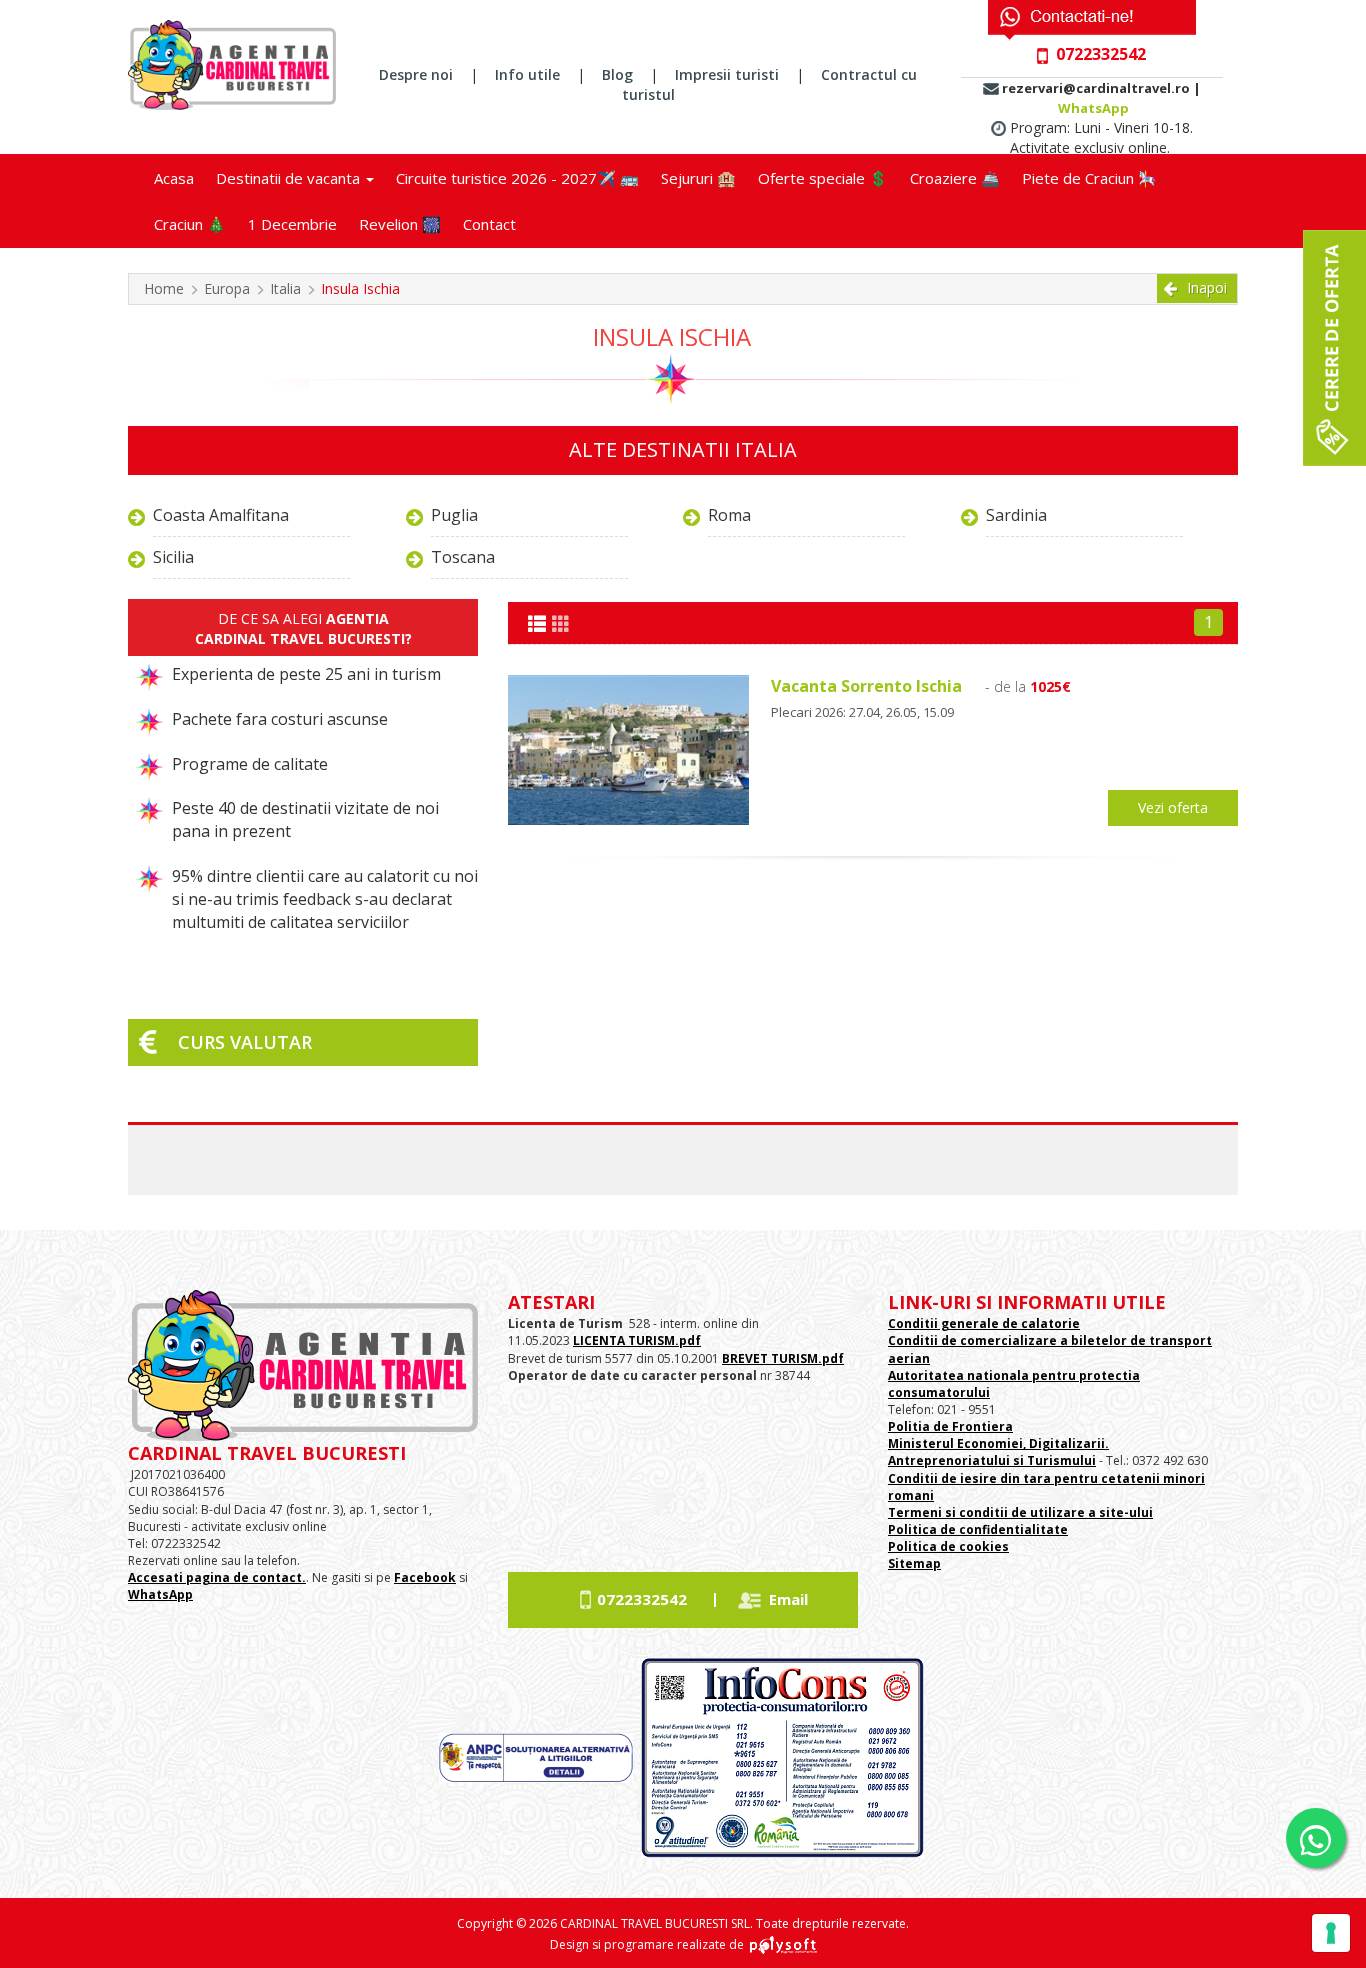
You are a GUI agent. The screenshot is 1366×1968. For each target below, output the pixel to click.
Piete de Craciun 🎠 (1089, 178)
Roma (729, 515)
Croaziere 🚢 (955, 178)
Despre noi (416, 74)
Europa (227, 288)
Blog (617, 74)
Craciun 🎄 (190, 224)
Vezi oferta (1173, 807)
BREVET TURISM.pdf (783, 1358)
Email (788, 1599)
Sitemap (914, 1563)
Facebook (425, 1577)
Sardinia (1016, 515)
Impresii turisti (727, 74)
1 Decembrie (292, 224)
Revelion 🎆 (400, 224)
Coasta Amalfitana (221, 515)
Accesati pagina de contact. (217, 1577)
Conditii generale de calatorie (984, 1323)
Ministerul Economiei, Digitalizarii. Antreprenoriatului (998, 1452)
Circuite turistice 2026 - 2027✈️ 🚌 (517, 178)
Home (164, 288)
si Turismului (1053, 1460)
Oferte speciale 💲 (823, 178)
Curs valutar (245, 1042)
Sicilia (173, 557)
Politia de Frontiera (950, 1426)
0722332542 (642, 1599)
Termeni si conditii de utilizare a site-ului (1020, 1512)
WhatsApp (1093, 108)
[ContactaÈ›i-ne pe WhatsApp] (1316, 1838)
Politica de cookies (948, 1546)
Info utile (527, 74)
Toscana (463, 557)
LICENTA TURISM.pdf (637, 1340)
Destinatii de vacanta (290, 178)
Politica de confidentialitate (978, 1529)
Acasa (174, 178)
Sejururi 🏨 (698, 178)
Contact (489, 224)
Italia (285, 288)
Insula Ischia (360, 288)
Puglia (454, 515)
